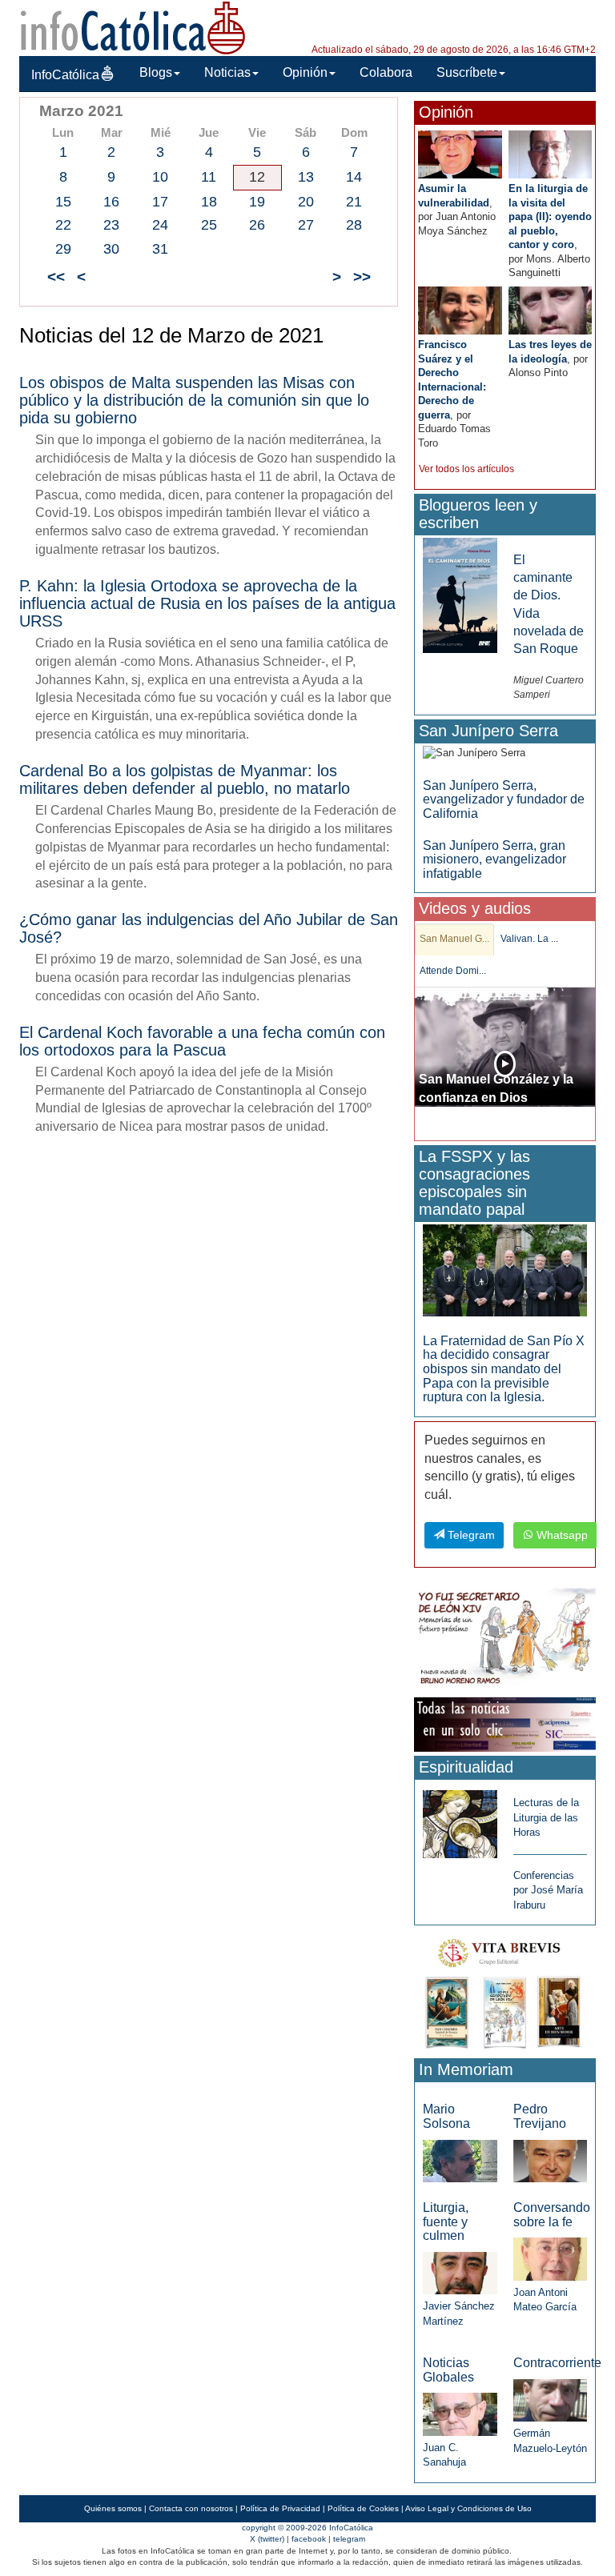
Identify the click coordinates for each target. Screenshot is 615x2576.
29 (63, 249)
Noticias (227, 72)
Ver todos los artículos (466, 469)
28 (354, 225)
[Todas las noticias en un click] (505, 1723)
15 (63, 202)
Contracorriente (557, 2363)
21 (354, 202)
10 (160, 177)
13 (306, 177)
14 (354, 177)
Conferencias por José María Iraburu (548, 1890)
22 (63, 225)
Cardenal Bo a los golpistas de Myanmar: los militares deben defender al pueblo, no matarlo (185, 779)
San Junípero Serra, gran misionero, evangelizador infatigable (494, 859)
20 (306, 202)
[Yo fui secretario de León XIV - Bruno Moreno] (505, 1639)
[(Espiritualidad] (460, 1819)
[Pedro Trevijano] (550, 2160)
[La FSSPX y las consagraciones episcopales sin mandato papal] (505, 1270)
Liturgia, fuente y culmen (446, 2221)
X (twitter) (267, 2539)
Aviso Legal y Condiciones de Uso (468, 2508)
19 (257, 202)
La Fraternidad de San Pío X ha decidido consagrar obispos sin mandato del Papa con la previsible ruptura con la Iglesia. (504, 1369)
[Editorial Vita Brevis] (505, 1991)
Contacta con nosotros (191, 2508)
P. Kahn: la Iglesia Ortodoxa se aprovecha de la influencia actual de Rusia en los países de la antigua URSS (207, 603)
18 (209, 202)
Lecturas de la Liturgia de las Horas (546, 1817)
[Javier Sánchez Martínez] (460, 2272)
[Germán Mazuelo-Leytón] (550, 2400)
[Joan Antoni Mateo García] (550, 2258)
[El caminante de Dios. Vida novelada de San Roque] (460, 594)
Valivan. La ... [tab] (529, 939)
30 (111, 249)
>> (362, 276)
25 (209, 225)
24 (160, 225)
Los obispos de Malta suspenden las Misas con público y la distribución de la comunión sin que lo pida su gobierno (194, 400)
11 (209, 177)
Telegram (470, 1535)
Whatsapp (561, 1535)
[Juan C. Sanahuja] (460, 2413)
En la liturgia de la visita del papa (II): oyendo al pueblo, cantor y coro (550, 216)
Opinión (305, 72)
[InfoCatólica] (133, 27)
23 (111, 225)
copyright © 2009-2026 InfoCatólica (307, 2528)
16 (111, 202)
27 (306, 225)
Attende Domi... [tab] (453, 971)
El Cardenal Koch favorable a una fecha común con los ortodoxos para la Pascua (202, 1041)
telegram (349, 2539)
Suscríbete (467, 72)
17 (160, 202)
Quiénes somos (113, 2508)
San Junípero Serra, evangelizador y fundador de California (504, 799)
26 (257, 225)
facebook (309, 2539)
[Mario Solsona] (460, 2160)
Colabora (386, 72)
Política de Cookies (363, 2508)
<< (56, 276)
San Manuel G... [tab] (454, 939)
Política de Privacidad (280, 2508)
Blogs (156, 72)
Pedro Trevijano (540, 2116)
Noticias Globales (448, 2370)
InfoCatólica (65, 75)
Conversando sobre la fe (552, 2215)
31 (160, 249)
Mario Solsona (446, 2116)
